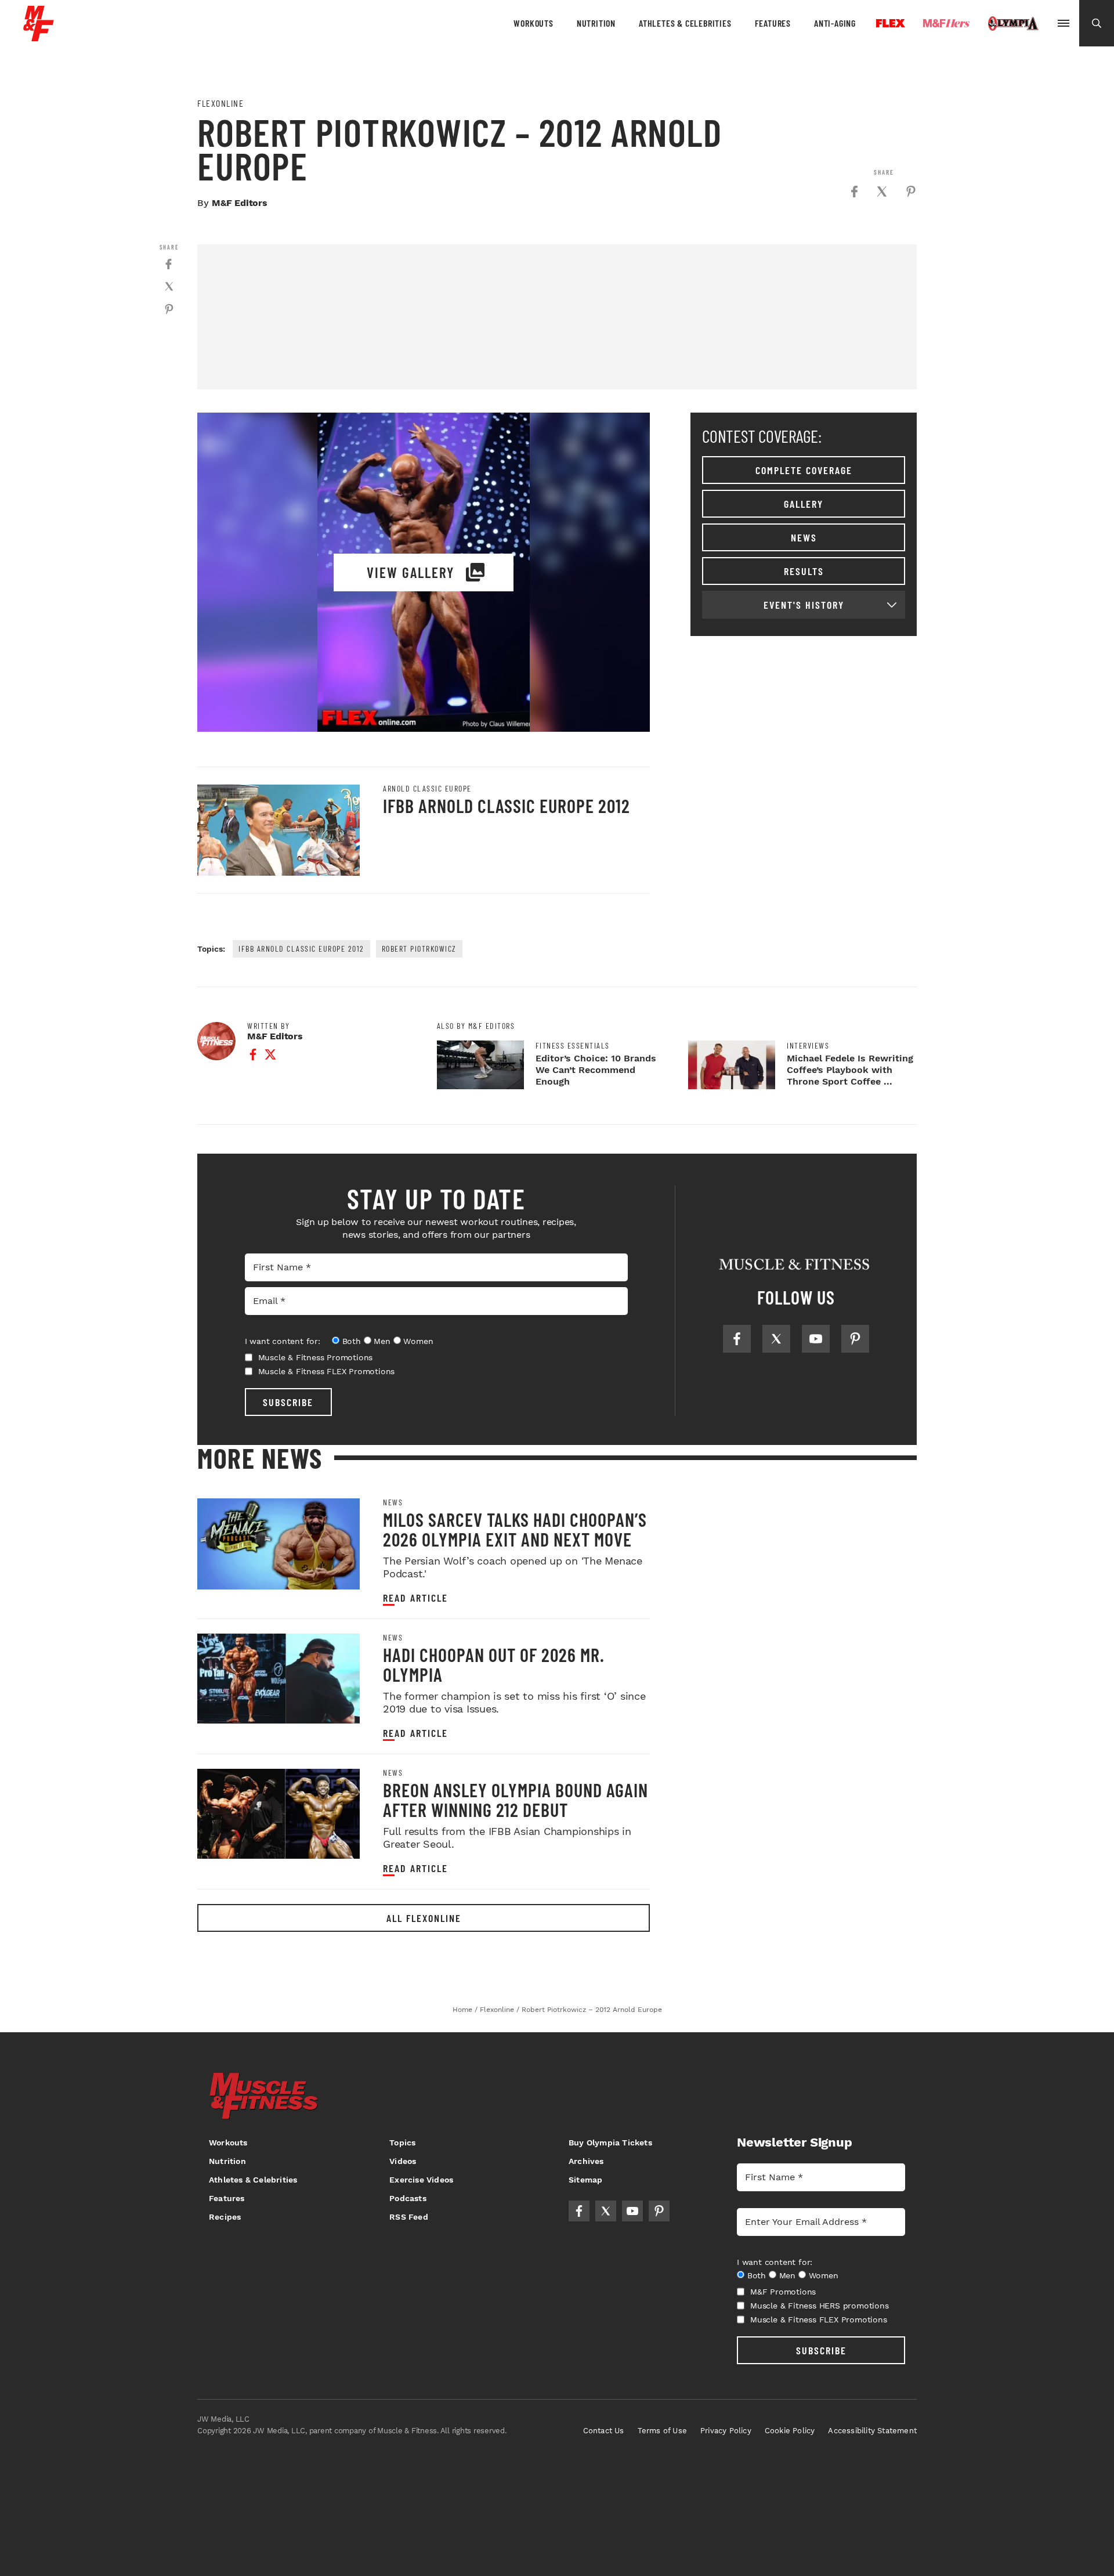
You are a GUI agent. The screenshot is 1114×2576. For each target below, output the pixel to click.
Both (352, 1341)
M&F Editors (240, 203)
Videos (403, 2161)
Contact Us (604, 2431)
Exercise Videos (421, 2180)
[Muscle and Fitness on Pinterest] (855, 1339)
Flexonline (220, 103)
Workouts (533, 23)
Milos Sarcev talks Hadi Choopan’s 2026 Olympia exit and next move (515, 1529)
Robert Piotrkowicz (419, 949)
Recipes (225, 2217)
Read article (415, 1598)
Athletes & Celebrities (685, 23)
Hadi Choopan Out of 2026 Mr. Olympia (494, 1664)
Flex (891, 23)
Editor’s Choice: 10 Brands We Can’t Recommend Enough (596, 1070)
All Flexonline (424, 1918)
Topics (402, 2143)
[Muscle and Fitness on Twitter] (776, 1339)
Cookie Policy (790, 2431)
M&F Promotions (783, 2292)
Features (773, 23)
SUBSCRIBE (288, 1402)
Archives (586, 2161)
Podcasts (408, 2198)
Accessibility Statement (872, 2431)
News (804, 537)
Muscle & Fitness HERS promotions (820, 2306)
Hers (946, 23)
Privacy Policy (726, 2431)
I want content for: (283, 1341)
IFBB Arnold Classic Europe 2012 (507, 805)
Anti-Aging (835, 23)
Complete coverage (804, 470)
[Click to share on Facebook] (854, 192)
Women (418, 1341)
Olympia (1013, 24)
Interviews (808, 1046)
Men (382, 1341)
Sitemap (585, 2180)
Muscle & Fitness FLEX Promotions (327, 1371)
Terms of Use (662, 2431)
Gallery (804, 504)
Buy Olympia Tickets (610, 2143)
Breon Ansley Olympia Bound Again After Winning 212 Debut (516, 1800)
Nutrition (596, 23)
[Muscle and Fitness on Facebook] (737, 1339)
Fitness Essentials (573, 1046)
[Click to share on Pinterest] (911, 192)
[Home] (39, 37)
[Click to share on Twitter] (882, 192)
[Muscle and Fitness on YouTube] (816, 1339)
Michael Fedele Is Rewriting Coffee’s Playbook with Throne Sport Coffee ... (850, 1070)
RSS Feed (409, 2217)
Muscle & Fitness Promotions (316, 1357)
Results (804, 571)
